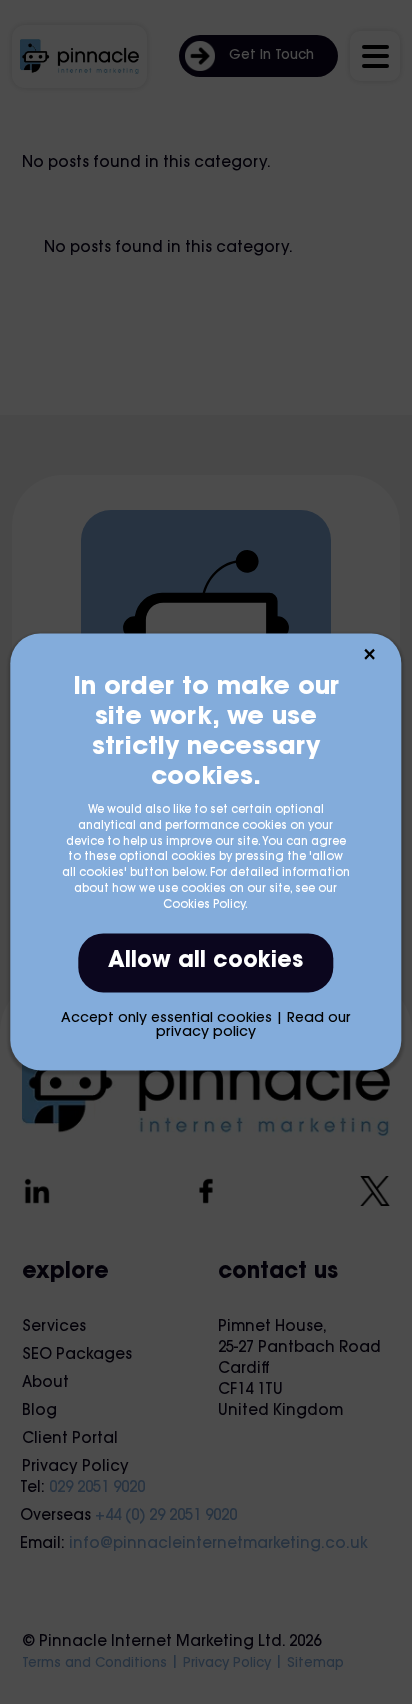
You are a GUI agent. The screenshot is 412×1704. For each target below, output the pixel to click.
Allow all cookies (205, 963)
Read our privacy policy (253, 1027)
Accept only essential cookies (166, 1020)
